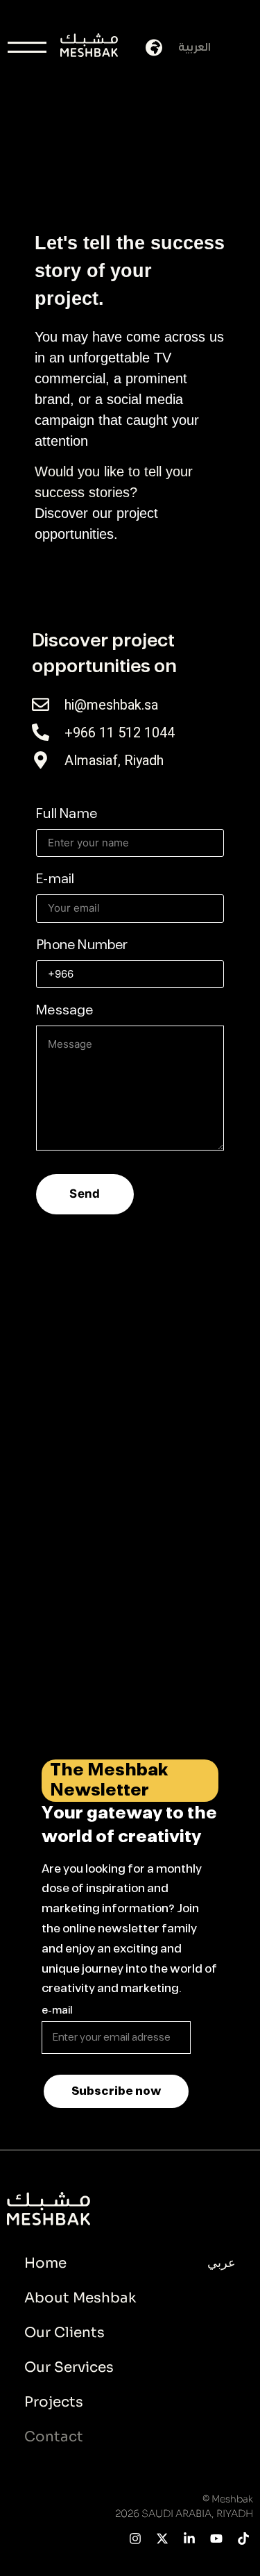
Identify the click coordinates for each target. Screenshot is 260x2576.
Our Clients (64, 2333)
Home (45, 2263)
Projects (54, 2402)
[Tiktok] (243, 2538)
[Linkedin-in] (190, 2538)
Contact (54, 2437)
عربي (222, 2263)
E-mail (55, 880)
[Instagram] (136, 2538)
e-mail (57, 2011)
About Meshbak (80, 2298)
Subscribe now (116, 2091)
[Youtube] (216, 2538)
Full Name (67, 814)
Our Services (69, 2367)
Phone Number (82, 946)
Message (64, 1011)
